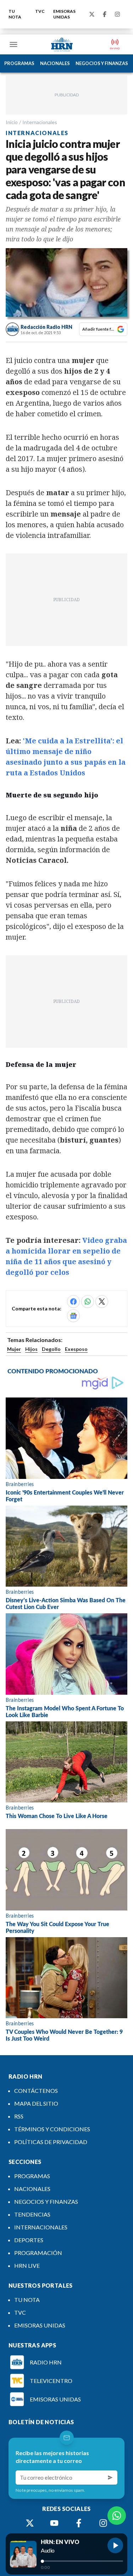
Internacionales (40, 122)
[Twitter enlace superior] (92, 14)
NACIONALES (55, 63)
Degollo (51, 1349)
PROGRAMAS (19, 63)
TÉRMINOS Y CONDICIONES (52, 2129)
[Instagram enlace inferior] (103, 2523)
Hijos (31, 1349)
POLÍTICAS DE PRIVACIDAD (51, 2142)
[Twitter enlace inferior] (30, 2523)
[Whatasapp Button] (117, 2516)
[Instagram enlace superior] (117, 14)
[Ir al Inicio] (62, 44)
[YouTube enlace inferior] (54, 2523)
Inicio (12, 122)
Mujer (14, 1349)
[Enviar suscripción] (110, 2478)
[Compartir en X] (102, 1302)
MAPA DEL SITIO (36, 2103)
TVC (40, 11)
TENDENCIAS (32, 2214)
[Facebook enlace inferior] (79, 2523)
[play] (115, 2545)
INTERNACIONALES (41, 2227)
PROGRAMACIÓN (38, 2253)
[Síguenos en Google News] (73, 1316)
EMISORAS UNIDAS (64, 14)
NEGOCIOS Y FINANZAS (102, 63)
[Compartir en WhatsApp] (88, 1302)
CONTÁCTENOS (36, 2091)
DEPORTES (29, 2240)
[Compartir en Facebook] (73, 1302)
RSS (19, 2116)
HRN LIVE (27, 2265)
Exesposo (76, 1349)
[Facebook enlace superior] (105, 14)
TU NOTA (15, 14)
